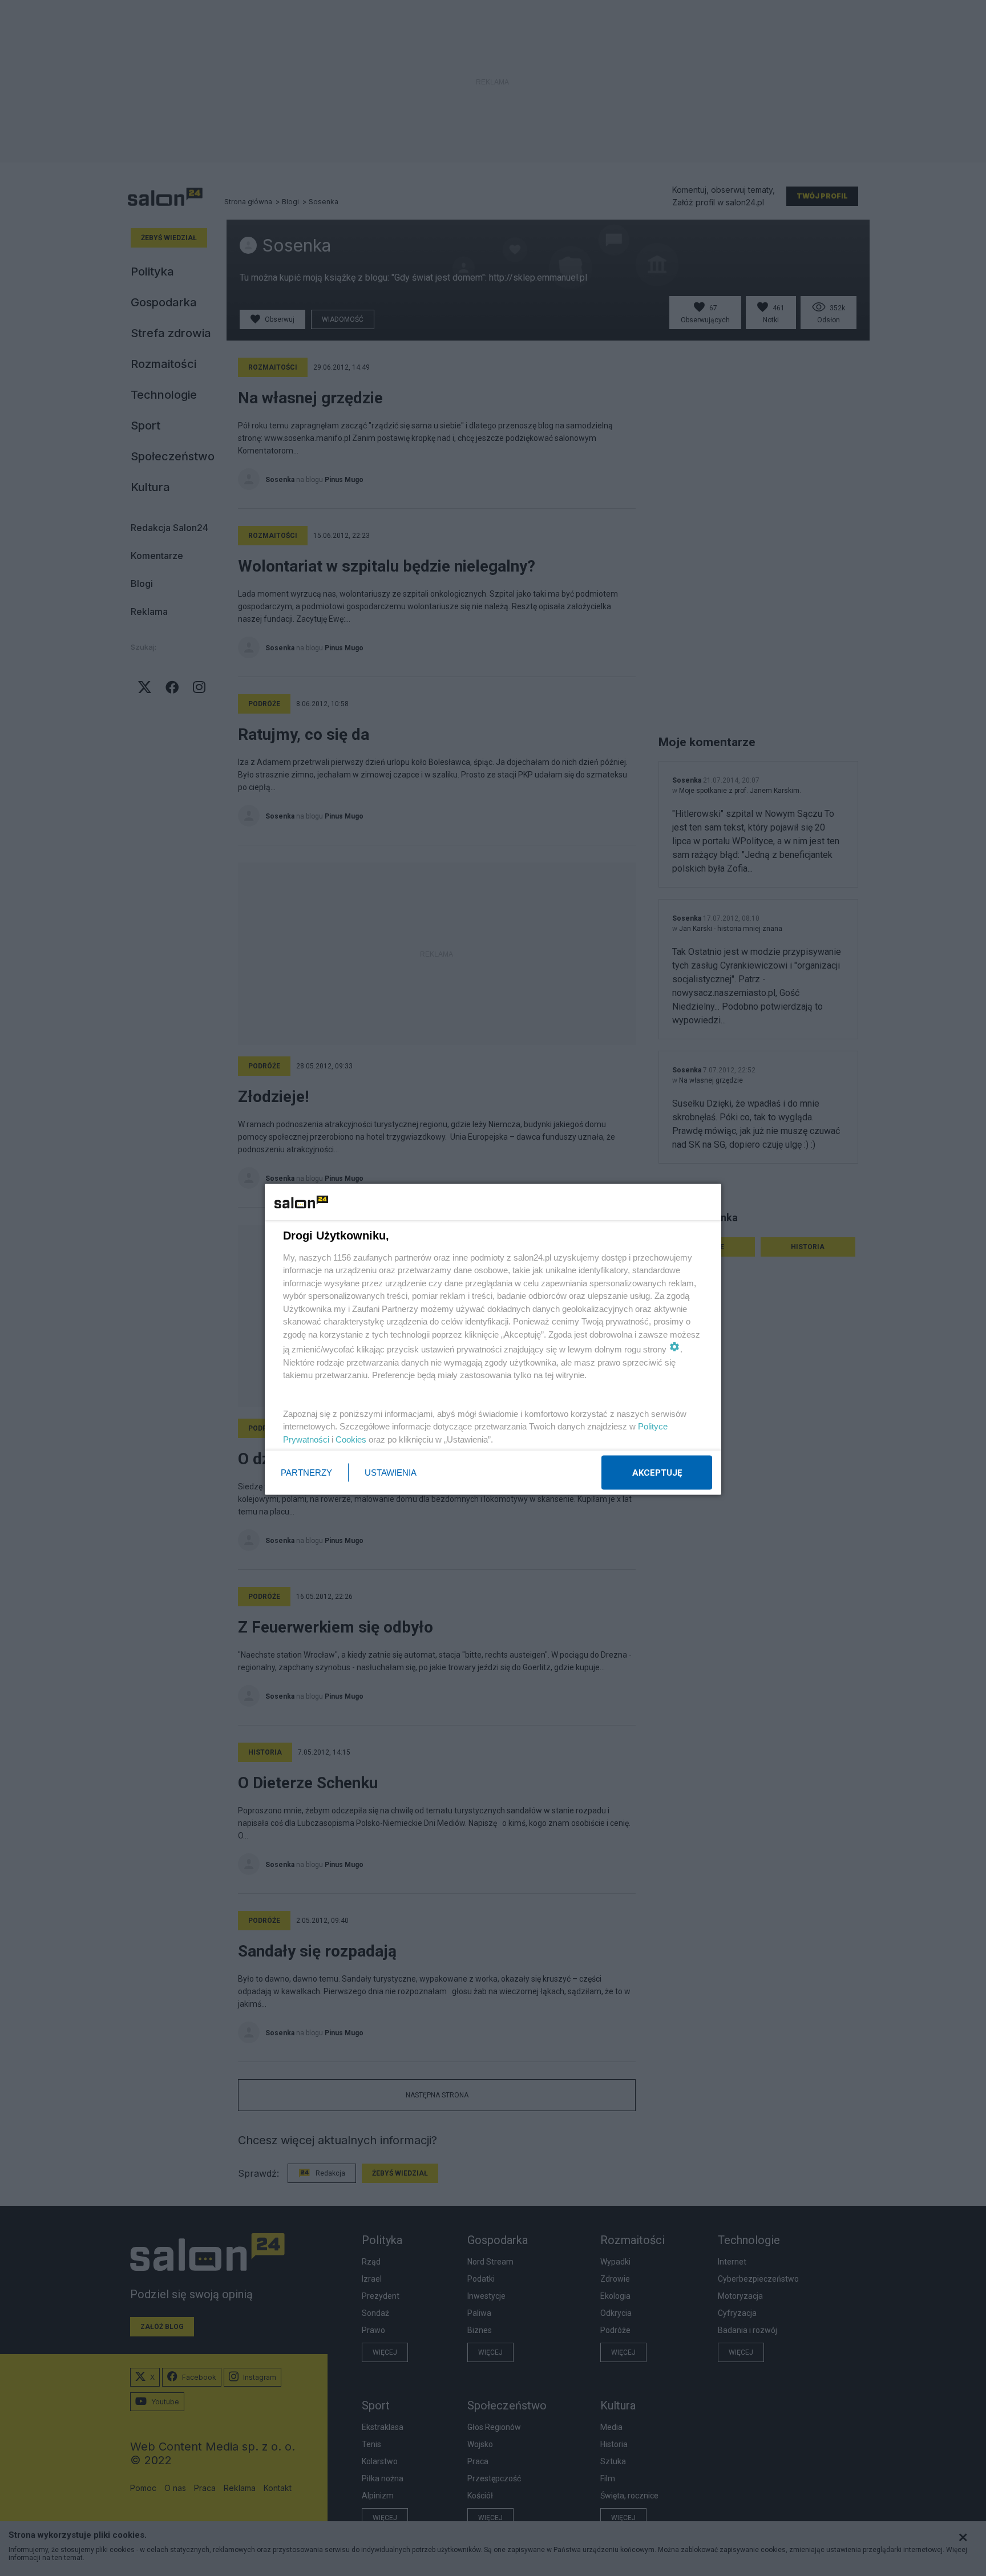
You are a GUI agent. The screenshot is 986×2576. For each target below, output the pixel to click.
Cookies (351, 1439)
